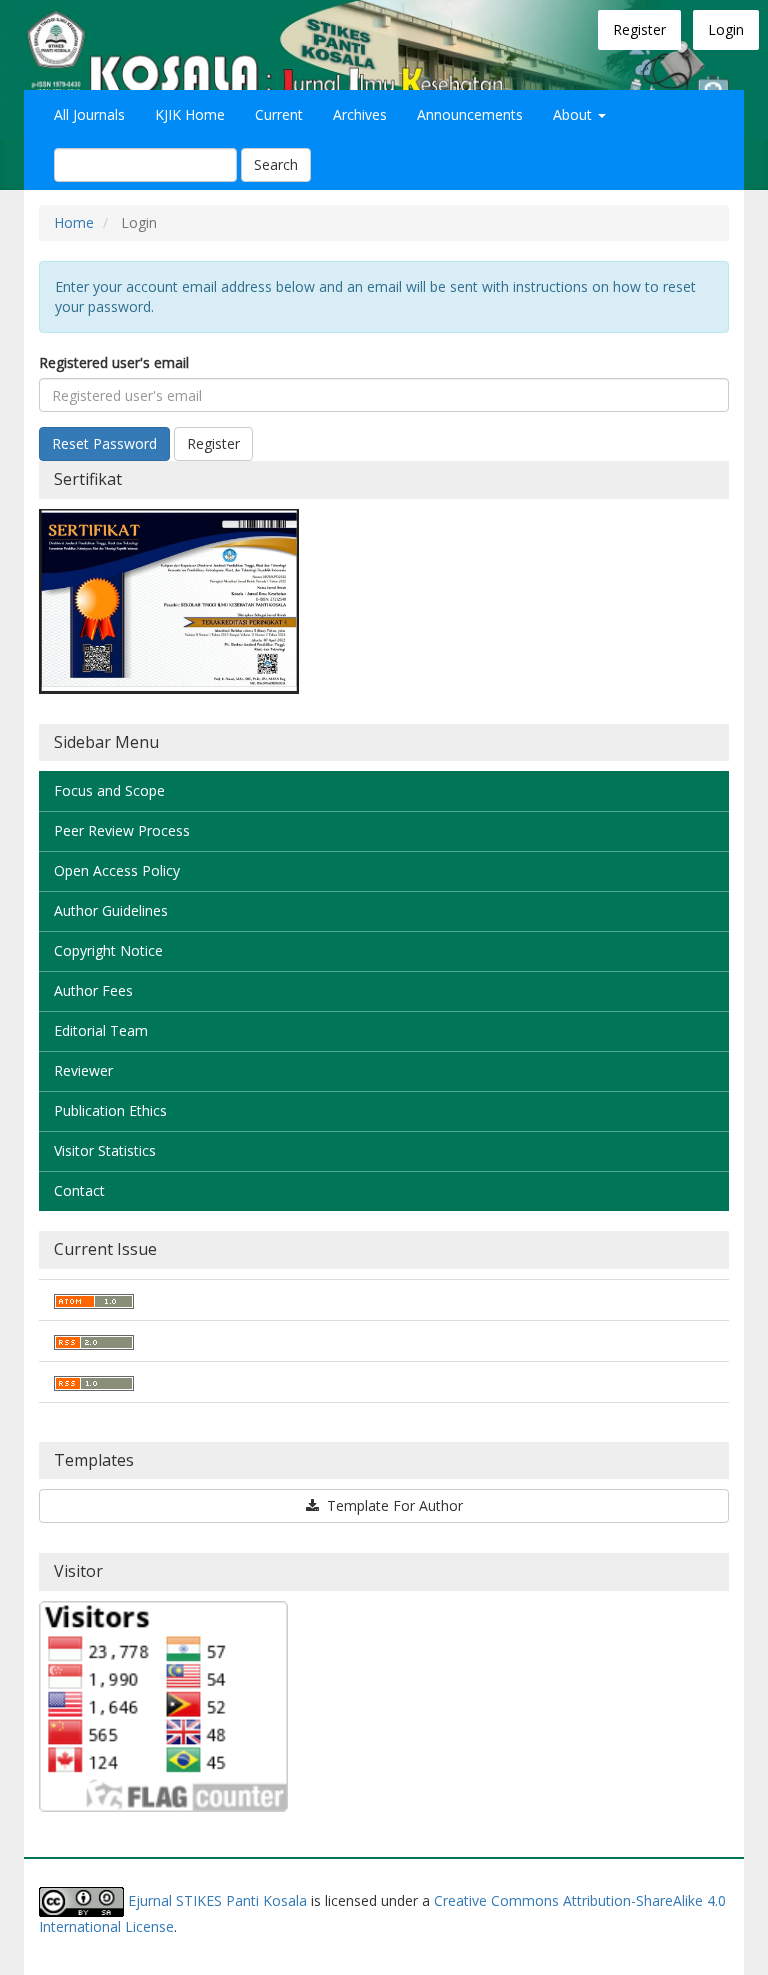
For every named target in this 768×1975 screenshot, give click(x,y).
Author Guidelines (111, 910)
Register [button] (213, 443)
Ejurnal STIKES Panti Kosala (217, 1900)
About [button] (574, 114)
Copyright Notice (108, 950)
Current (279, 114)
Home (74, 222)
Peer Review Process (122, 830)
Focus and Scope (109, 790)
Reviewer (83, 1070)
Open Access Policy (117, 870)
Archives (360, 114)
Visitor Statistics (105, 1150)
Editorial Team (101, 1030)
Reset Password (104, 443)
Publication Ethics (110, 1110)
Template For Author (393, 1505)
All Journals (89, 114)
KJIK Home (190, 114)
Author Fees (93, 990)
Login (726, 29)
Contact (79, 1190)
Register (639, 29)
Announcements (470, 114)
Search (276, 164)
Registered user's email (114, 362)
